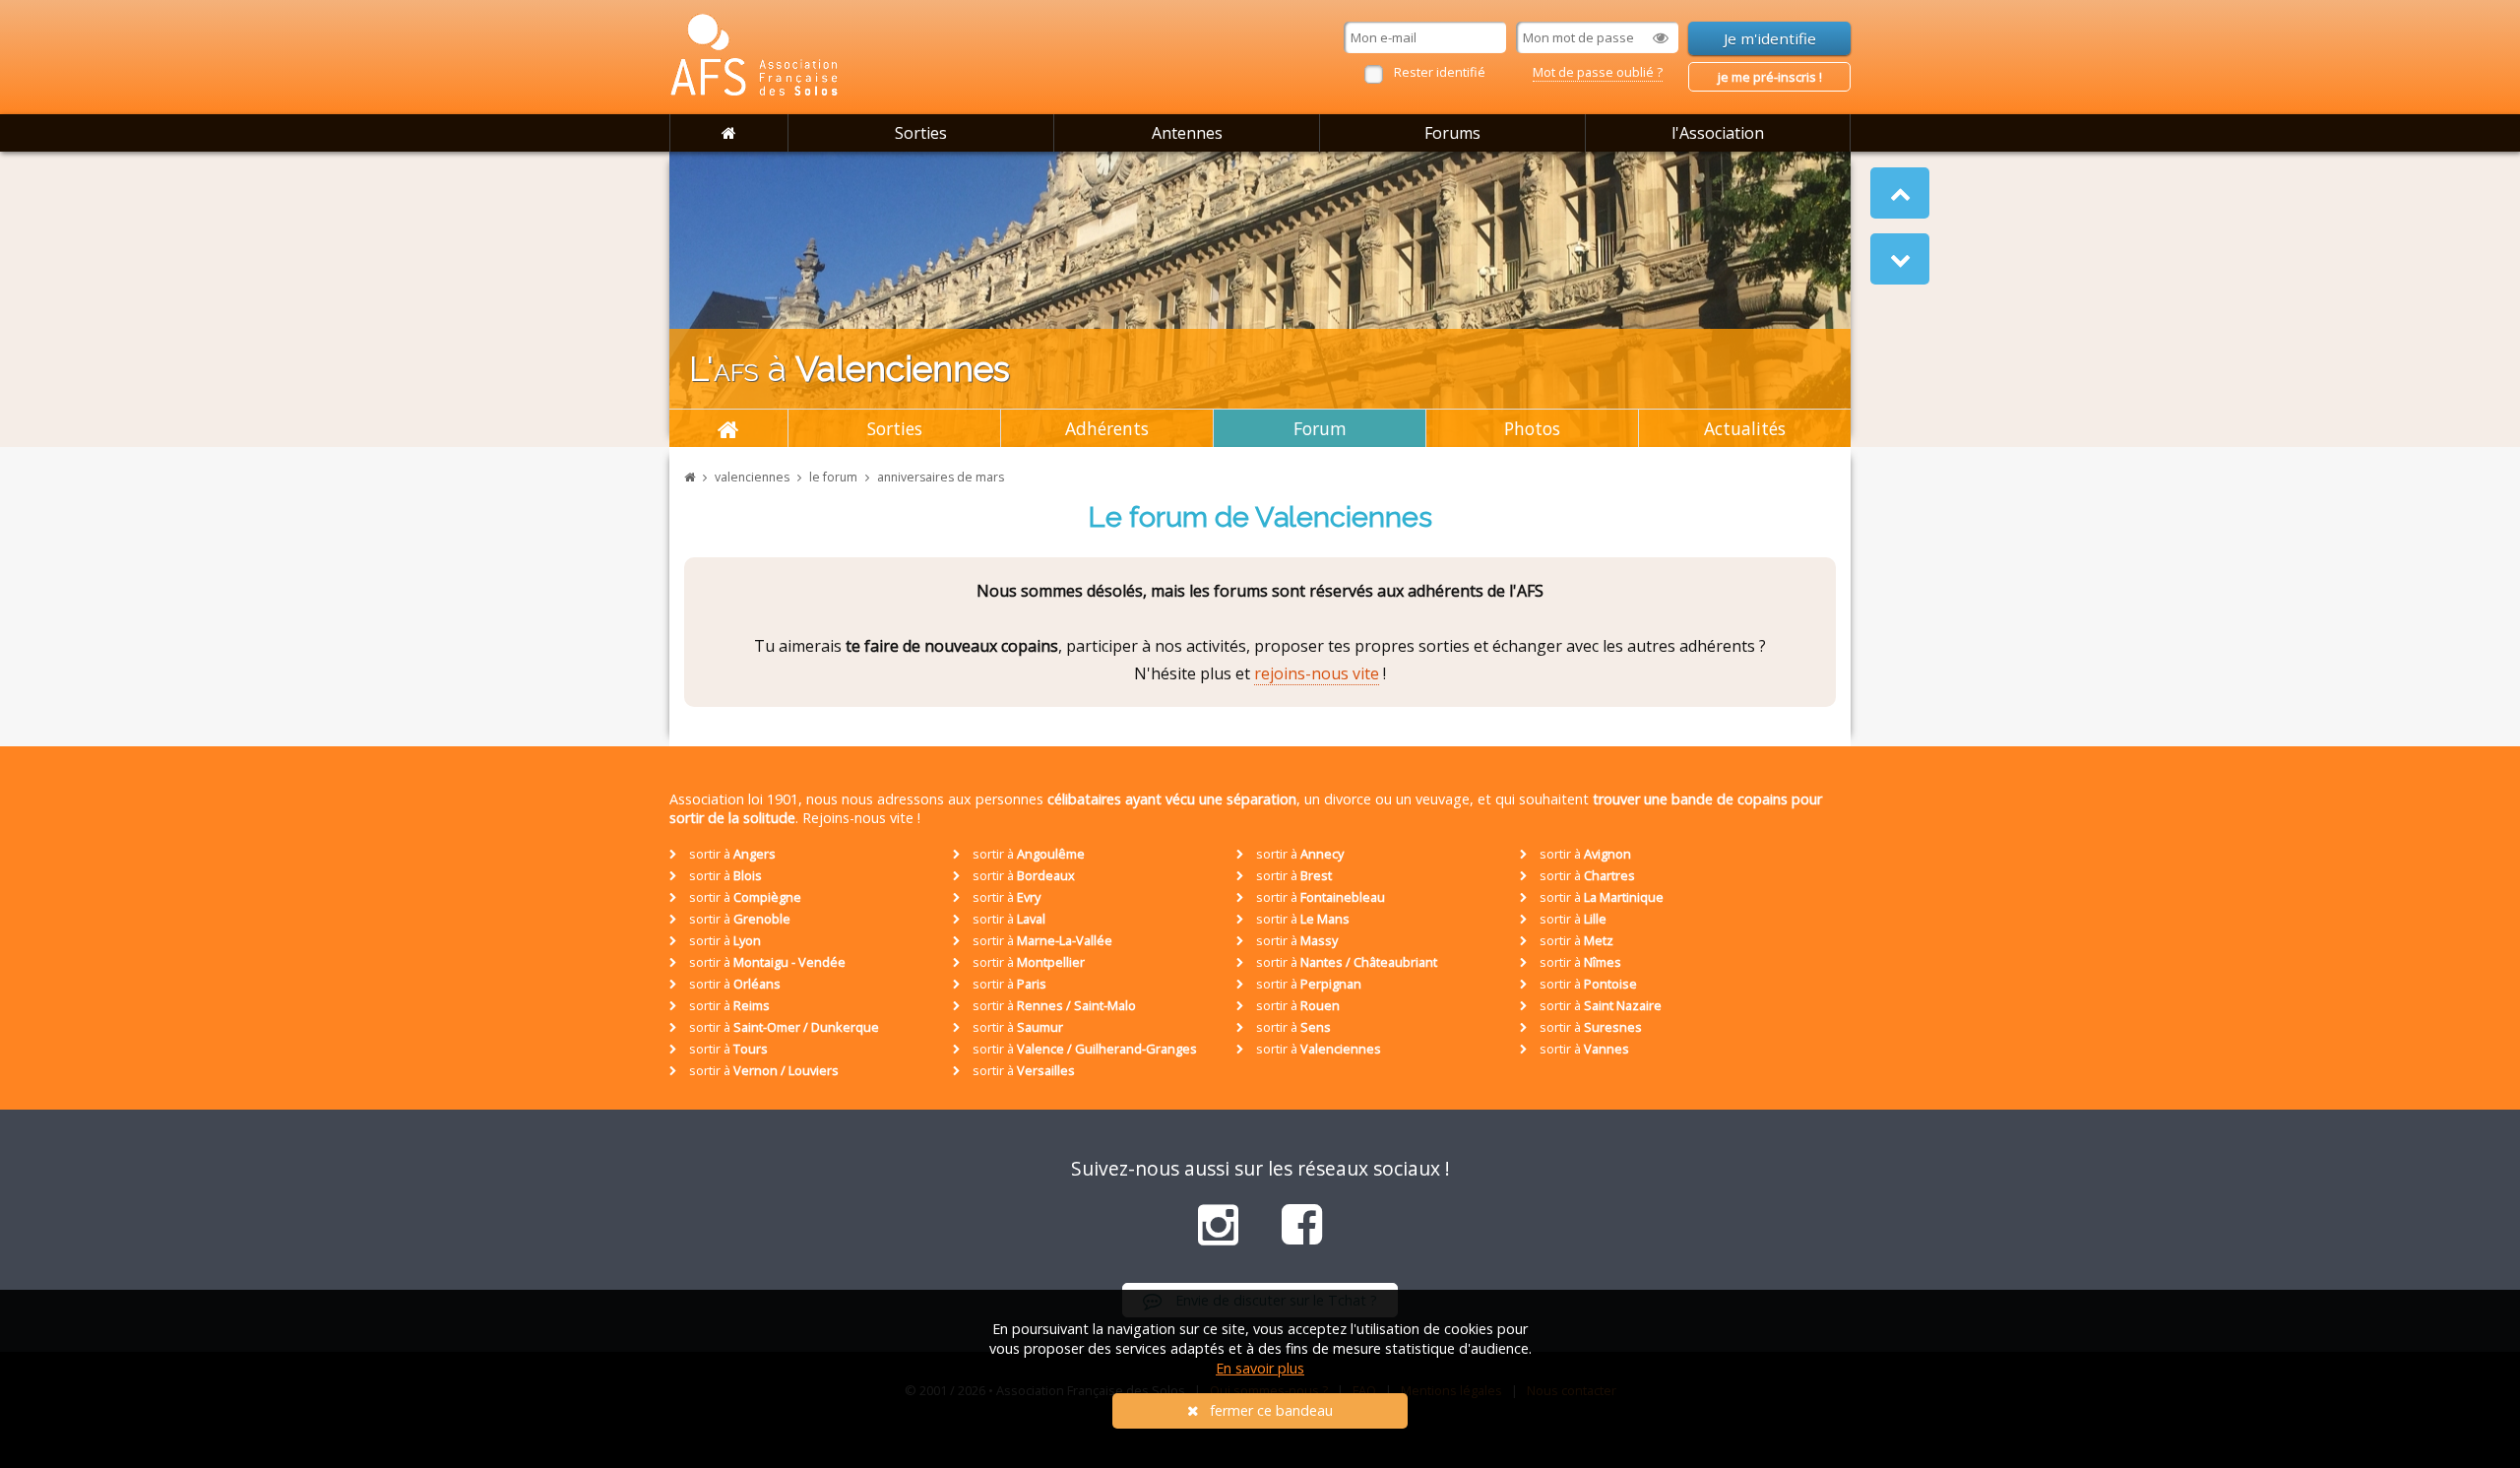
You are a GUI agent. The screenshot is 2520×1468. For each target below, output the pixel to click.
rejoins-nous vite (1317, 673)
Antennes (1187, 133)
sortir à (731, 854)
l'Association (1718, 133)
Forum (1320, 428)
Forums (1452, 133)
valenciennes (752, 477)
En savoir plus (1260, 1368)
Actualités (1745, 428)
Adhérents (1107, 428)
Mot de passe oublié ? (1598, 72)
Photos (1532, 428)
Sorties (921, 133)
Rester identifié (1440, 72)
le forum (833, 477)
